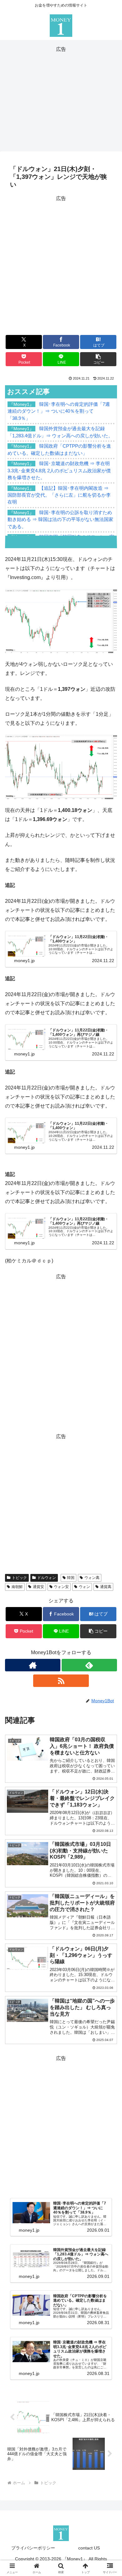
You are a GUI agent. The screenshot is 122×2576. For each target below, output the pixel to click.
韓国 (71, 1578)
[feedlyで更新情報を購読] (89, 1665)
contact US (89, 2548)
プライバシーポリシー (33, 2548)
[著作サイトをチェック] (33, 1665)
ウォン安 (61, 1587)
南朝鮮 (17, 1587)
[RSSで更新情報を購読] (61, 1681)
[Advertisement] (61, 98)
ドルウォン (47, 1578)
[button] (98, 359)
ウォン (84, 1587)
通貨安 (38, 1587)
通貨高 (106, 1587)
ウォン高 (92, 1578)
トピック (19, 1578)
